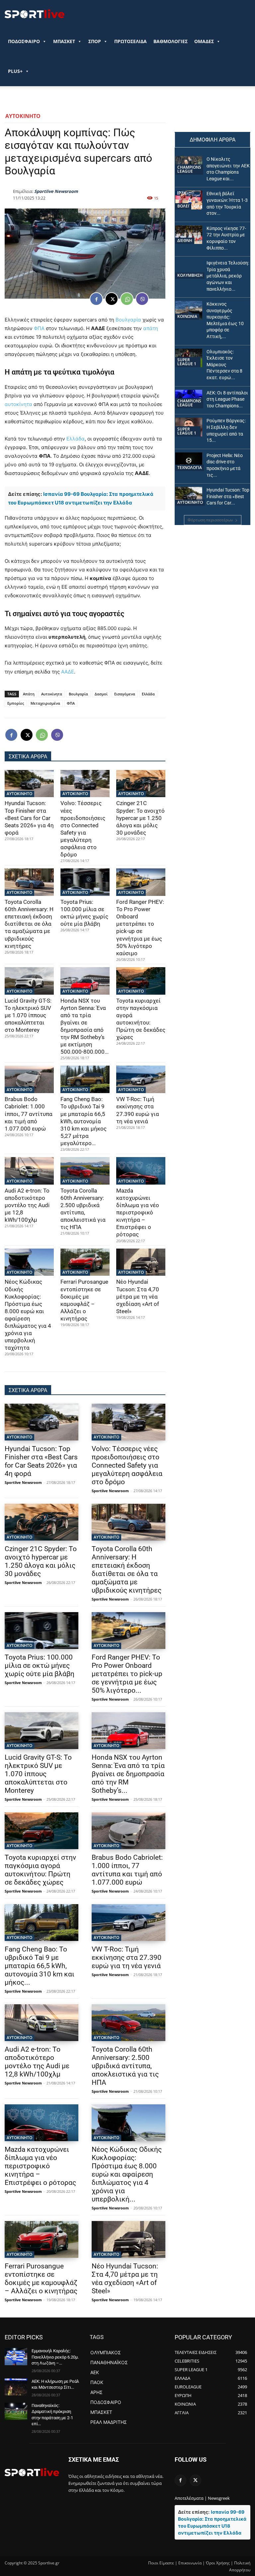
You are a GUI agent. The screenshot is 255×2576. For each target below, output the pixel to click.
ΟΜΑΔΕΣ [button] (204, 41)
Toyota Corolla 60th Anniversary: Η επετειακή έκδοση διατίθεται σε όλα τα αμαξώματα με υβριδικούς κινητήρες (29, 924)
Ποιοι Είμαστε (161, 2563)
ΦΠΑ (39, 328)
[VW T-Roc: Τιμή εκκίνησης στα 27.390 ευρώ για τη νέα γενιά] (141, 1079)
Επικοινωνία (190, 2563)
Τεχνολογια (190, 468)
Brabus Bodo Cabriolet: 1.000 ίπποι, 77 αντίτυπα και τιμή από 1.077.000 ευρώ (29, 1114)
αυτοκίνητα (18, 404)
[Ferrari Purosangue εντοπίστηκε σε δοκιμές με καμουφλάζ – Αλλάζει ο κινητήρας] (85, 1262)
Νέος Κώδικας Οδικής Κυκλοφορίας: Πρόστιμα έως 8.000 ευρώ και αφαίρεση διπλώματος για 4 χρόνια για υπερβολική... (127, 2174)
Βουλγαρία (128, 320)
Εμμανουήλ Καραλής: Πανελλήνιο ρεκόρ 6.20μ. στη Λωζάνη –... (55, 2357)
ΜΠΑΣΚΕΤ (64, 41)
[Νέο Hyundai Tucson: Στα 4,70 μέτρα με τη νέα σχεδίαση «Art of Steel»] (141, 1262)
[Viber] (142, 299)
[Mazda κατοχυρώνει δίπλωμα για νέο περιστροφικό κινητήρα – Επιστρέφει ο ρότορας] (141, 1171)
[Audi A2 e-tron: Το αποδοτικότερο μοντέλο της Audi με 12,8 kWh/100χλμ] (29, 1171)
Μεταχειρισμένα (45, 703)
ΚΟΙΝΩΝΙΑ (187, 316)
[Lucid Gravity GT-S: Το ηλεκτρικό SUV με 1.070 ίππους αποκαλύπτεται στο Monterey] (29, 981)
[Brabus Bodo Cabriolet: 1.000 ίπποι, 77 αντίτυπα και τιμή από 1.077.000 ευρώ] (29, 1079)
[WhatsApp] (127, 299)
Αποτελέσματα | (191, 2498)
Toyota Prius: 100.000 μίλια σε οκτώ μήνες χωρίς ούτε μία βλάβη (40, 1666)
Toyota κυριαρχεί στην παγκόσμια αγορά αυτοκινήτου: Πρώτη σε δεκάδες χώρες (141, 1019)
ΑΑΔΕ (68, 672)
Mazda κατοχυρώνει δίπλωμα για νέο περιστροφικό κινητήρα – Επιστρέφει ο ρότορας (138, 1213)
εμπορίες (16, 703)
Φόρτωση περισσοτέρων (210, 520)
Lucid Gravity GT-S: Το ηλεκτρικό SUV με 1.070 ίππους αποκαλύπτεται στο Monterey (28, 1015)
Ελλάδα (76, 439)
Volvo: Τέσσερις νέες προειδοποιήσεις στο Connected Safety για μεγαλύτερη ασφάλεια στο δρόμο (83, 829)
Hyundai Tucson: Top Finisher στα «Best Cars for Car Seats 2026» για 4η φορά (29, 818)
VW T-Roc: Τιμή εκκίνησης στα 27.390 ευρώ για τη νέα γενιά (127, 1958)
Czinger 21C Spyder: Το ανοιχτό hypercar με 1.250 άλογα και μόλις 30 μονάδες (140, 818)
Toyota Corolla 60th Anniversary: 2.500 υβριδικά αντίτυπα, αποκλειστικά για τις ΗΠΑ (125, 2066)
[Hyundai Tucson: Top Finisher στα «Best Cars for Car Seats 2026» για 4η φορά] (29, 784)
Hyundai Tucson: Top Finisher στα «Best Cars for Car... (228, 496)
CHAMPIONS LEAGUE (189, 169)
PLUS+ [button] (15, 71)
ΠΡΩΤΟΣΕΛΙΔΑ (130, 41)
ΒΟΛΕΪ (183, 206)
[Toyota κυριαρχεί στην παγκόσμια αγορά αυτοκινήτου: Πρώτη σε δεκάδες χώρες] (141, 981)
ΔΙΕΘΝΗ (185, 240)
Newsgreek (219, 2498)
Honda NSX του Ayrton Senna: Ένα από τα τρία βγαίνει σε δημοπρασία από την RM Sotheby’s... (128, 1774)
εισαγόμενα (125, 694)
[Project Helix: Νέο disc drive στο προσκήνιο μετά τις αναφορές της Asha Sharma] (189, 462)
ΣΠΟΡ (95, 41)
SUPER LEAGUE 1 (187, 362)
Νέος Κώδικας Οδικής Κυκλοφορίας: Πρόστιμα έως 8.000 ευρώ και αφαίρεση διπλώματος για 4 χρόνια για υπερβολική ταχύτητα (28, 1315)
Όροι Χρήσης (218, 2563)
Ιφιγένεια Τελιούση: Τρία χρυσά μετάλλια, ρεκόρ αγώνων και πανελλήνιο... (228, 276)
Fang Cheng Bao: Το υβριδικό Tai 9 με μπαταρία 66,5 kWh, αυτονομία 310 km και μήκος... (40, 1966)
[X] (112, 299)
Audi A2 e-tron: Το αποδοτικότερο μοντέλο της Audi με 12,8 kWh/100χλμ (27, 1205)
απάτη (151, 328)
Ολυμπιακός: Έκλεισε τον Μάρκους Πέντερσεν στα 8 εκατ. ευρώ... (224, 365)
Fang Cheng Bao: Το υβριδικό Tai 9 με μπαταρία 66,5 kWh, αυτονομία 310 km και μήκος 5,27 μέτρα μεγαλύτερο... (84, 1121)
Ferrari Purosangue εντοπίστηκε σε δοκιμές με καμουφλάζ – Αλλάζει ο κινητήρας (84, 1300)
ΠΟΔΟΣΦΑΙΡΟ (24, 41)
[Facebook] (96, 299)
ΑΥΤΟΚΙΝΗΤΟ (23, 116)
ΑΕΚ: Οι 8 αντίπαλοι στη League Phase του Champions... (227, 399)
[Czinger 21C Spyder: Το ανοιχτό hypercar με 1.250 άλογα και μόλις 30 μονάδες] (141, 784)
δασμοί (101, 694)
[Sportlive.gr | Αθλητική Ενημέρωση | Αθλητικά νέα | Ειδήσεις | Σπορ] (32, 2472)
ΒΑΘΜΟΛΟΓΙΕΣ (170, 41)
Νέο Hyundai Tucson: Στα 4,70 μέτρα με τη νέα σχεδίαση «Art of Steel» (138, 1296)
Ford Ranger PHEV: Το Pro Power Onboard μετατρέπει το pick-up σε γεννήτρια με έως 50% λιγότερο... (127, 1674)
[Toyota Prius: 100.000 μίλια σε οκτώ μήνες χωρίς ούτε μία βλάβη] (85, 882)
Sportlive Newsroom (56, 191)
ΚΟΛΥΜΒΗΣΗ (190, 275)
